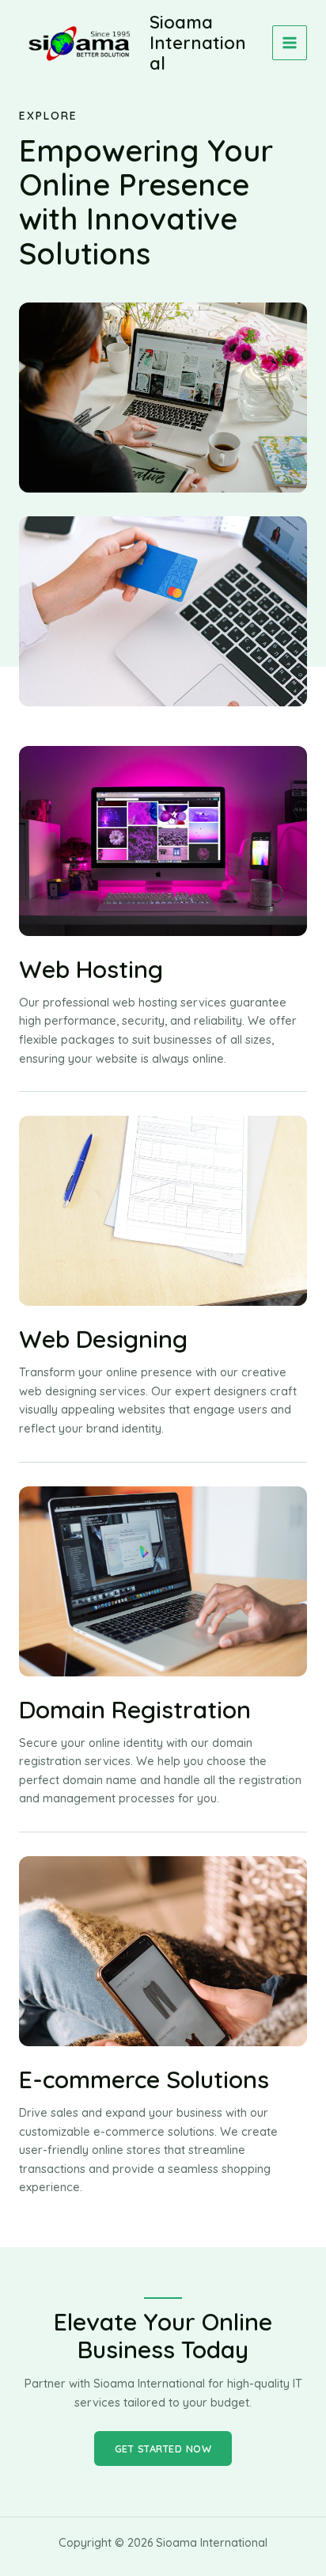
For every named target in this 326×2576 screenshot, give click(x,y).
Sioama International (198, 43)
